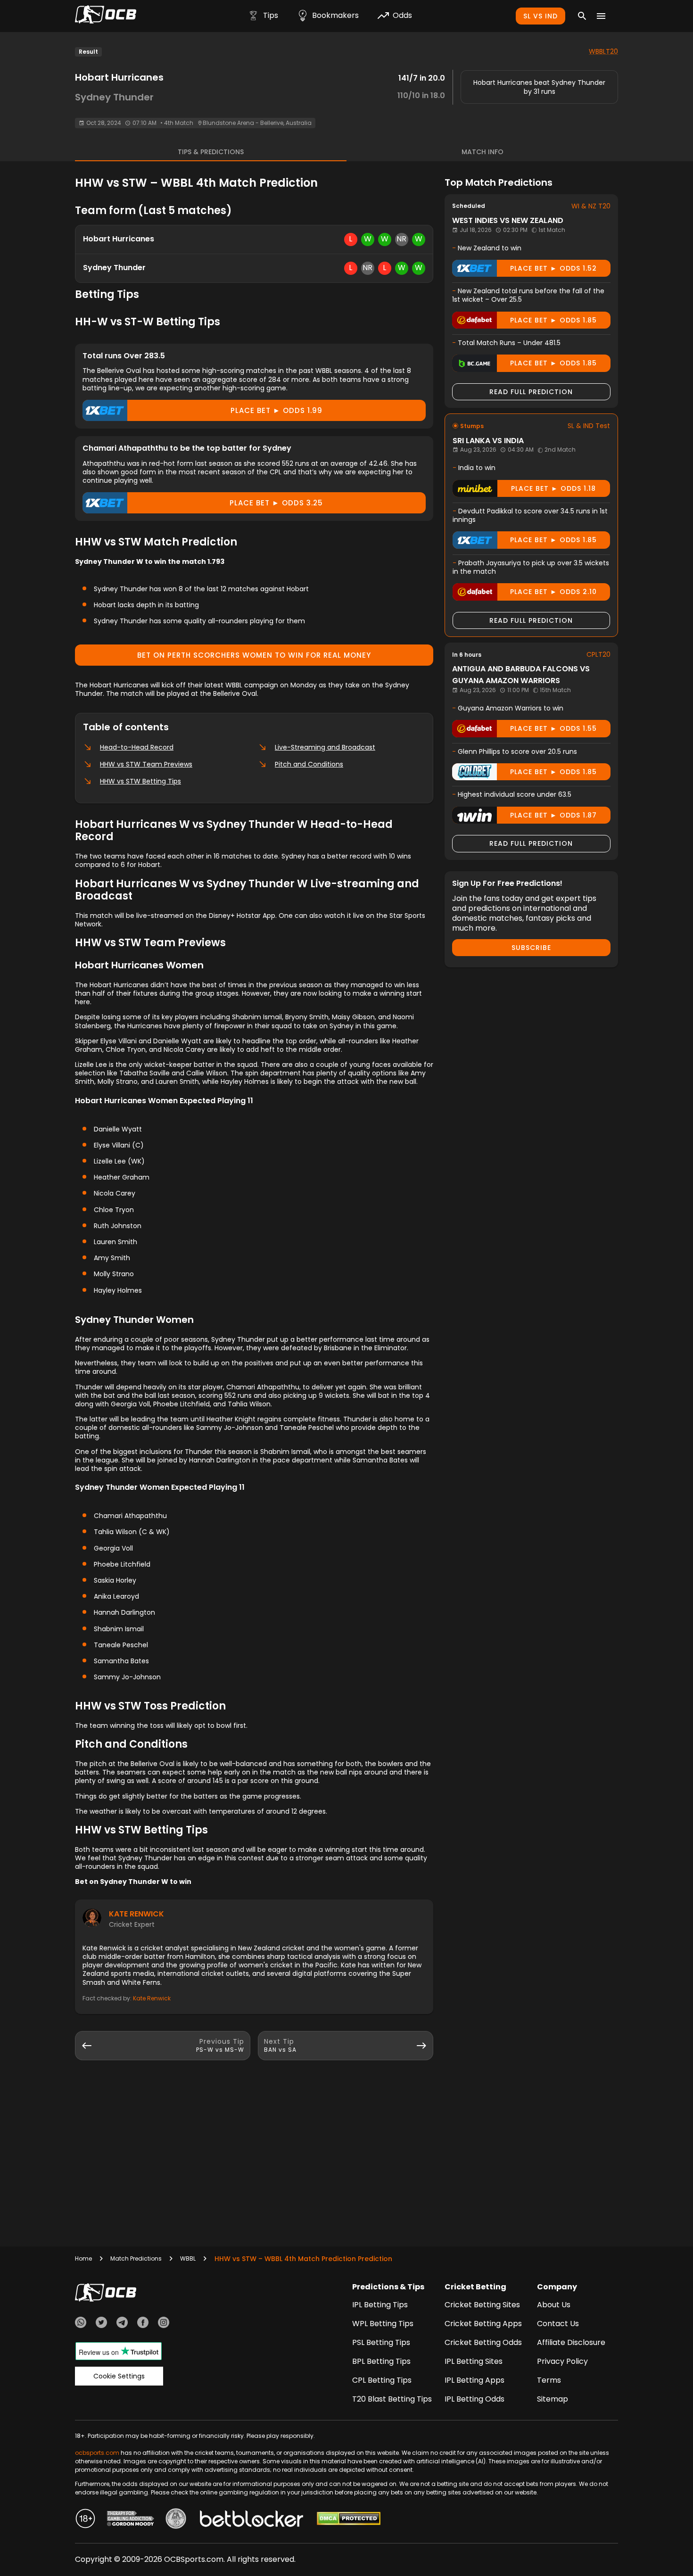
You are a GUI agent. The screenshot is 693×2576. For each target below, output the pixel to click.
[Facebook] (143, 2324)
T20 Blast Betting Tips (392, 2399)
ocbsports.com (97, 2453)
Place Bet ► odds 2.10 (553, 592)
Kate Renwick (136, 1914)
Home (83, 2258)
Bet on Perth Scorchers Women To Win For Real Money (254, 655)
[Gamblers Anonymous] (176, 2520)
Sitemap (553, 2399)
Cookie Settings (119, 2376)
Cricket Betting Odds (483, 2342)
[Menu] (601, 16)
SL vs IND (540, 16)
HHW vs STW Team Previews (146, 764)
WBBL (188, 2258)
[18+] (85, 2520)
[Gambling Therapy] (131, 2520)
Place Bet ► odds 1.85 (553, 320)
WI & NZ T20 (591, 206)
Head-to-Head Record (137, 747)
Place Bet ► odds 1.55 (553, 728)
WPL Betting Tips (383, 2324)
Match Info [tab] (483, 152)
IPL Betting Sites (474, 2361)
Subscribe (531, 948)
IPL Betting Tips (380, 2305)
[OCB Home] (106, 16)
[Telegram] (122, 2324)
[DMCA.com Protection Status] (349, 2520)
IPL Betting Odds (474, 2399)
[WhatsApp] (81, 2324)
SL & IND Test (589, 426)
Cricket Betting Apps (483, 2324)
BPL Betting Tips (381, 2361)
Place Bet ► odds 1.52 (553, 268)
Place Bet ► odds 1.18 (553, 488)
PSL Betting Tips (381, 2342)
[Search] (582, 16)
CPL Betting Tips (382, 2380)
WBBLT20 (603, 51)
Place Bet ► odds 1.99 (276, 410)
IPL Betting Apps (474, 2380)
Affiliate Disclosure (571, 2342)
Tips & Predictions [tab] (211, 152)
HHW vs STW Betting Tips (140, 781)
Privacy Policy (562, 2361)
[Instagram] (164, 2324)
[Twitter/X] (101, 2324)
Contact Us (558, 2324)
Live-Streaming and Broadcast (325, 747)
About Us (554, 2305)
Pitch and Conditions (309, 764)
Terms (549, 2380)
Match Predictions (136, 2258)
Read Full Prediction (531, 392)
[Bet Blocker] (252, 2520)
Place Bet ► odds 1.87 (553, 815)
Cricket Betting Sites (482, 2305)
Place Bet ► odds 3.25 (276, 503)
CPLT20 (598, 654)
